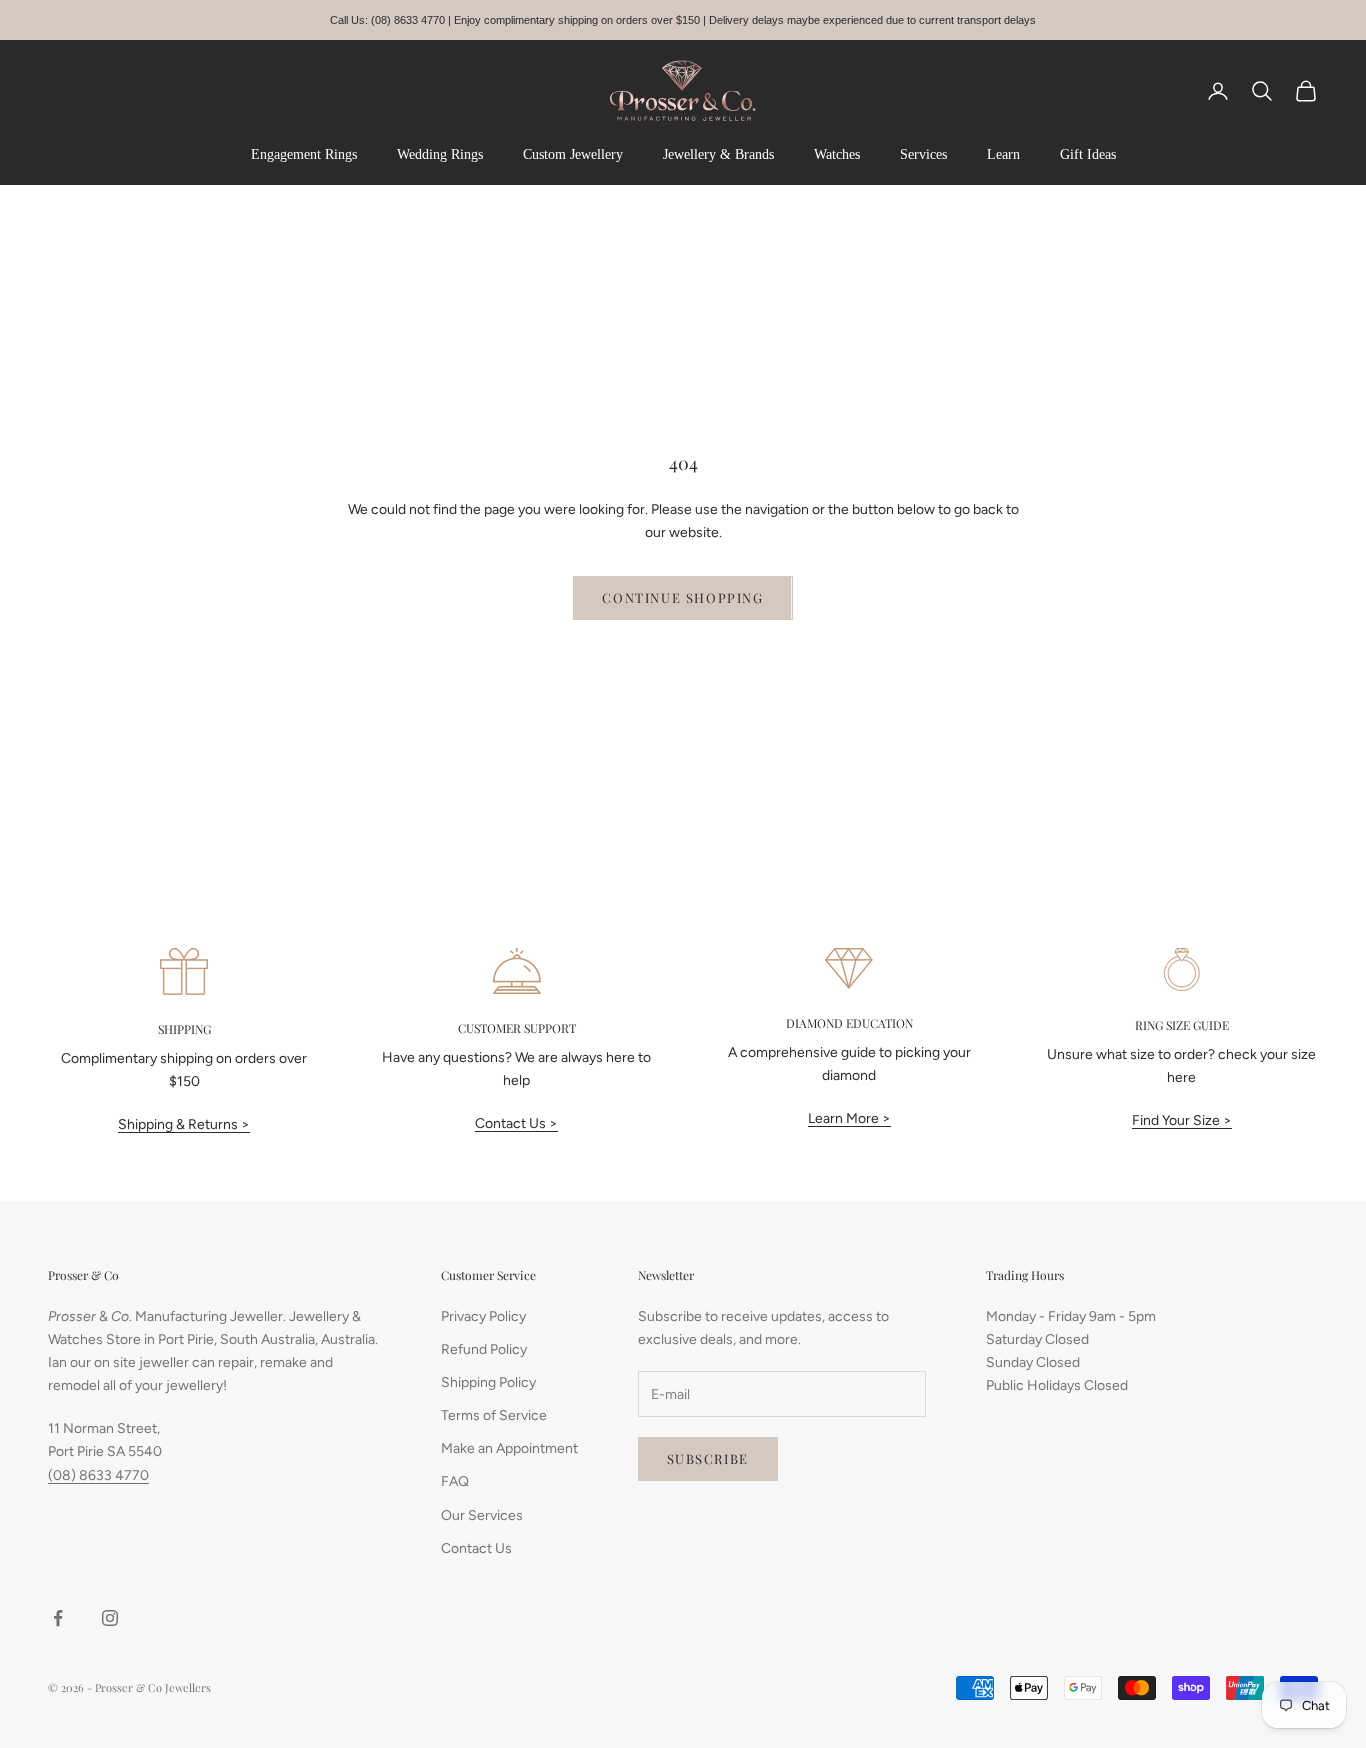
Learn (1003, 154)
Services (923, 154)
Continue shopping (682, 597)
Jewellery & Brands (718, 154)
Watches (837, 154)
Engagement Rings (304, 154)
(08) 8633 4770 (98, 1475)
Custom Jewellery (573, 154)
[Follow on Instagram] (110, 1618)
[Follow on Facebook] (58, 1618)
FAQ (455, 1481)
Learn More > (849, 1118)
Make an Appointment (509, 1448)
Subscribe (708, 1458)
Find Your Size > (1182, 1120)
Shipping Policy (488, 1382)
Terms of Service (494, 1415)
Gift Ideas (1088, 154)
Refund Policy (484, 1349)
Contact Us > (516, 1123)
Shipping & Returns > (184, 1124)
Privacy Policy (483, 1316)
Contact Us (476, 1548)
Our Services (482, 1515)
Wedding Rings (440, 154)
